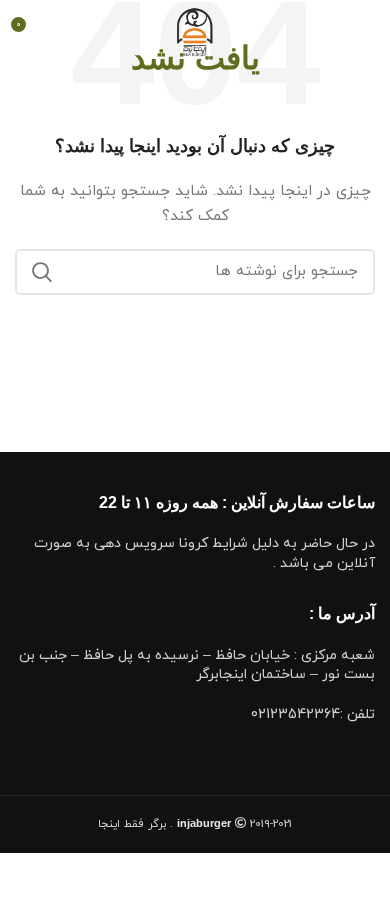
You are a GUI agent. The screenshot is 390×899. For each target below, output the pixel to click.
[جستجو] (42, 272)
